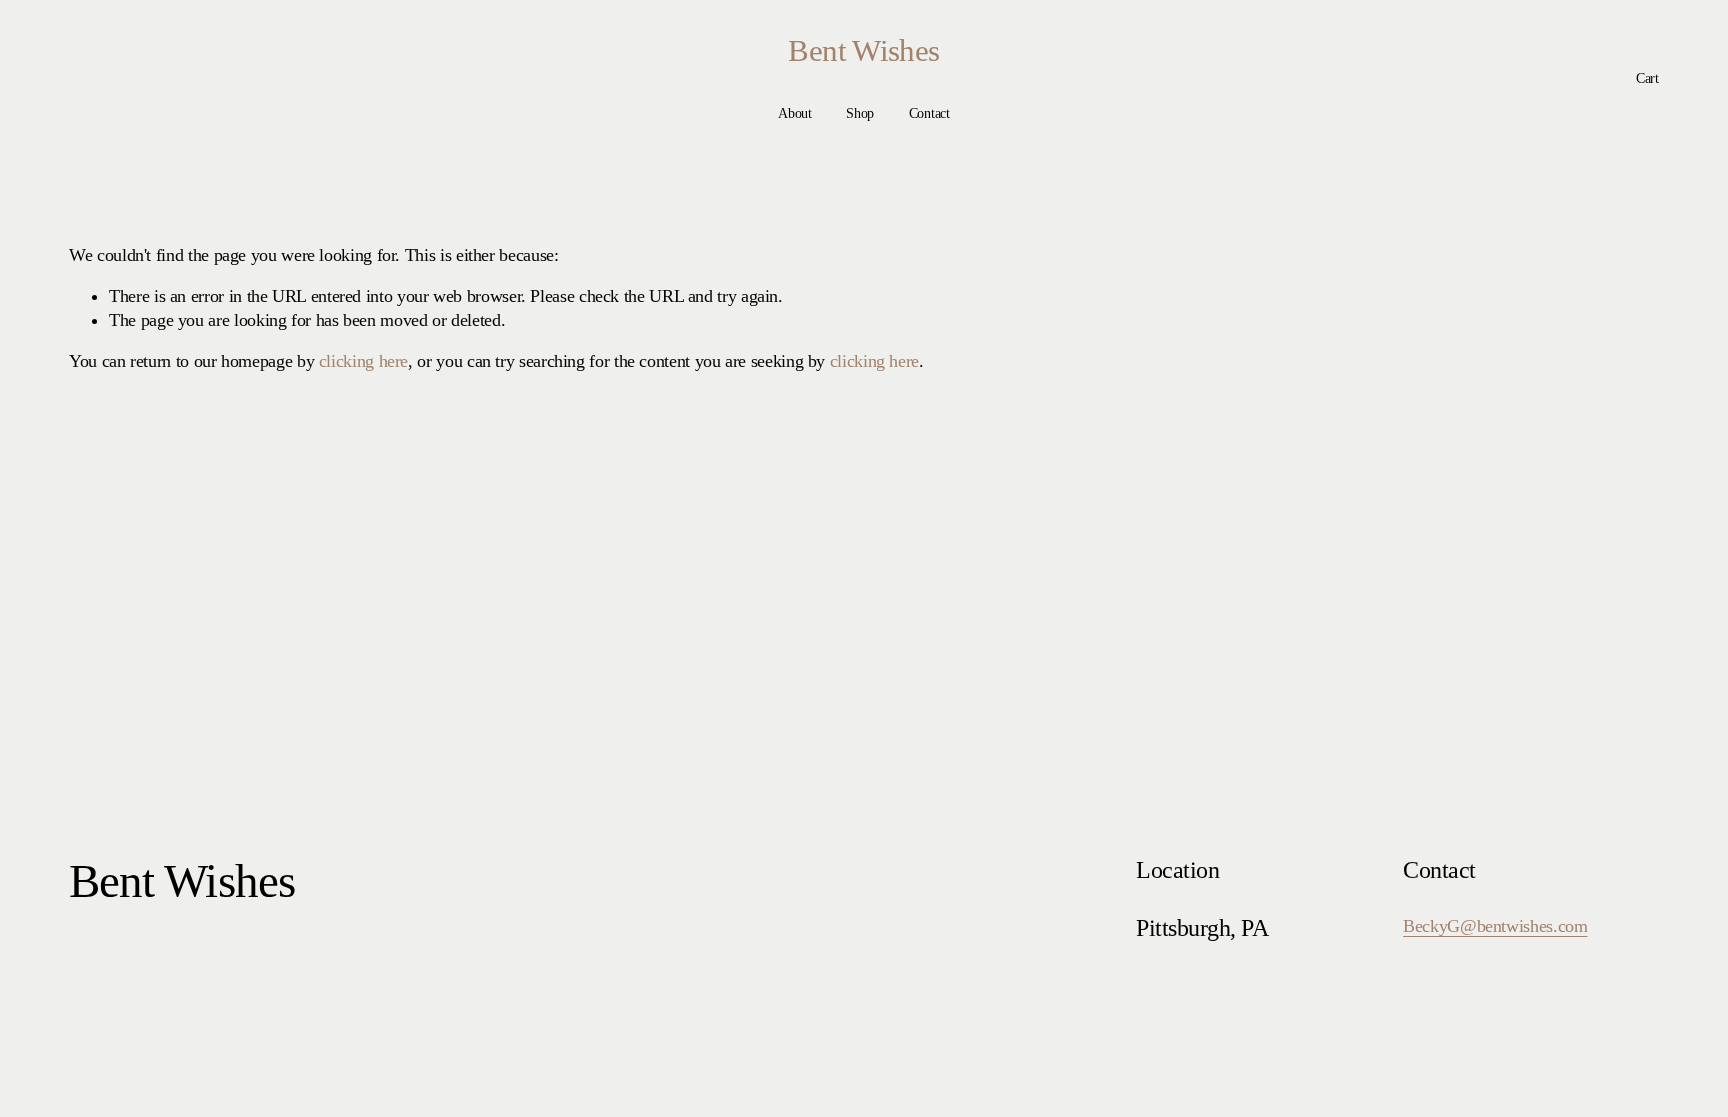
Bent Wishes (863, 51)
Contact (929, 113)
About (795, 113)
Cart (1647, 78)
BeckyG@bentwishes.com (1495, 926)
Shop (860, 113)
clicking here (363, 361)
